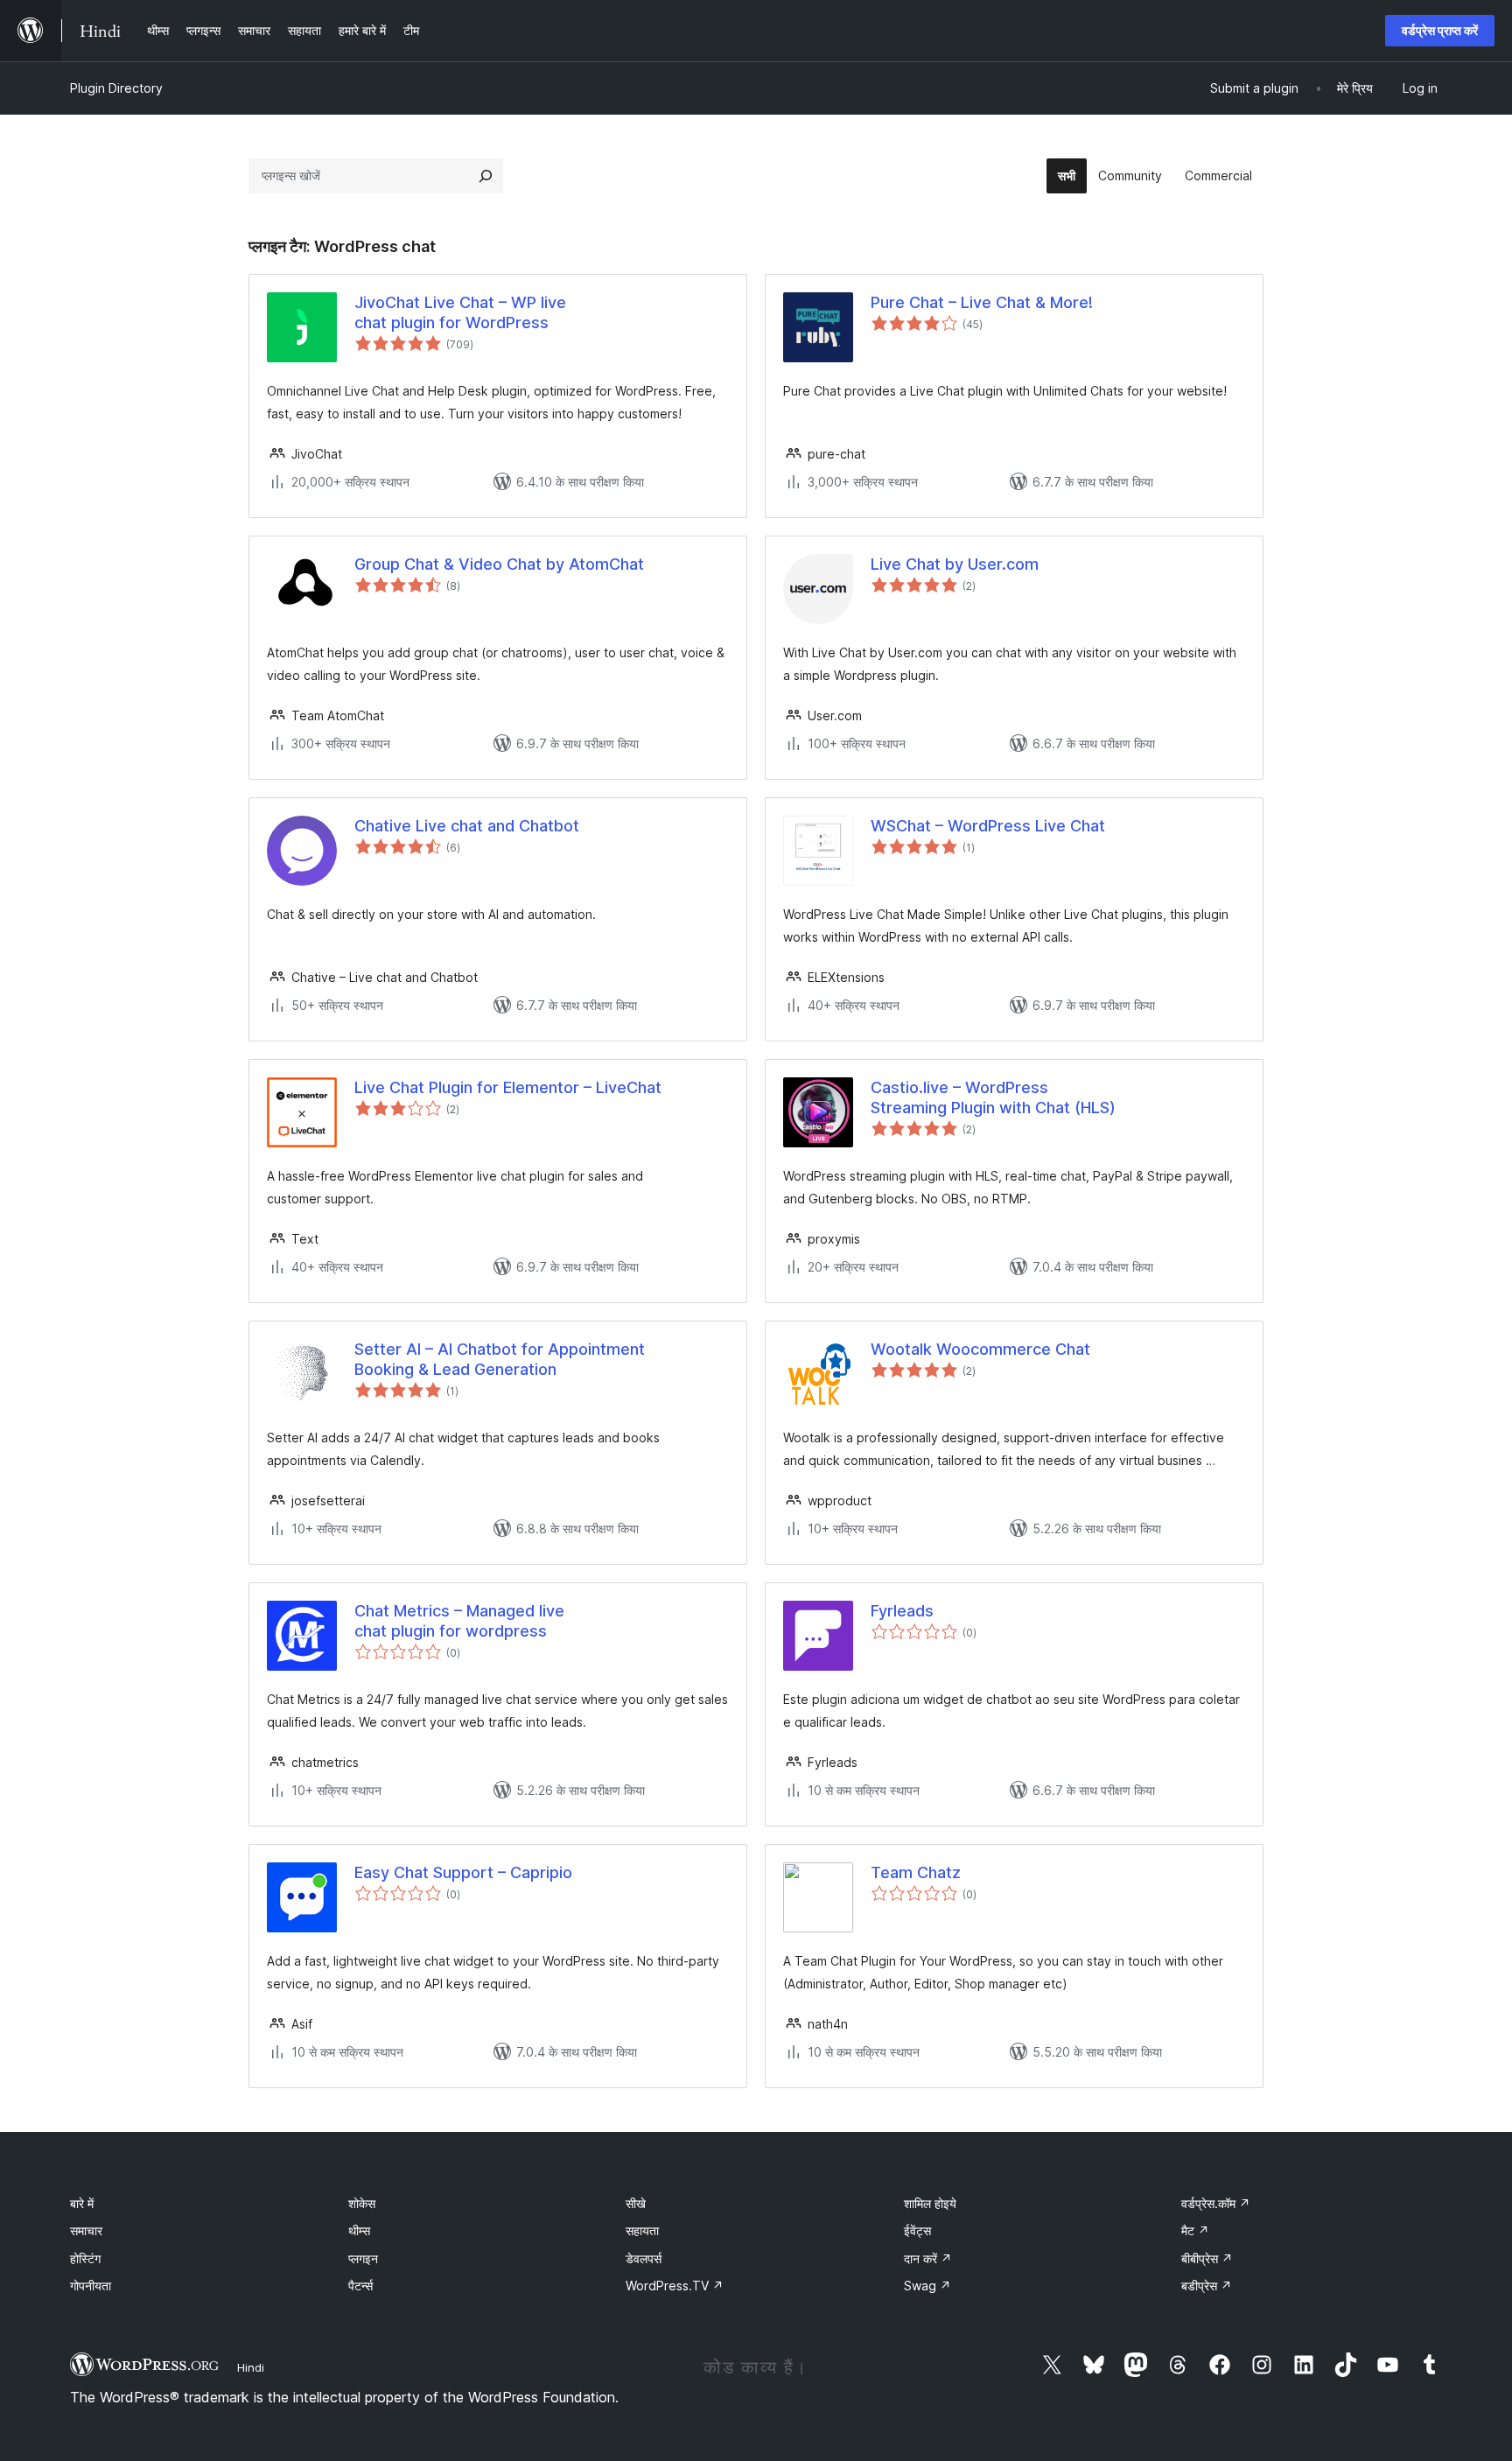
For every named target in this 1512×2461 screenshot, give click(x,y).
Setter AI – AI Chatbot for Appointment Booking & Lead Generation (500, 1359)
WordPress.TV (675, 2286)
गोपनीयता (91, 2286)
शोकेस (362, 2203)
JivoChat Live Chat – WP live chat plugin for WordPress (460, 312)
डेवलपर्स (644, 2258)
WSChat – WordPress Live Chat (988, 826)
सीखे (636, 2203)
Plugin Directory (116, 88)
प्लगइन (363, 2258)
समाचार (86, 2230)
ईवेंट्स (917, 2230)
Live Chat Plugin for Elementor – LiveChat (508, 1087)
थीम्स (359, 2230)
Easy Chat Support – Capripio (463, 1872)
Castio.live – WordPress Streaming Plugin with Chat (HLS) (993, 1097)
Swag (927, 2286)
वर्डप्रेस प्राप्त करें (1440, 30)
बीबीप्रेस (1207, 2258)
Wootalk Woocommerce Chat (980, 1349)
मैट (1195, 2230)
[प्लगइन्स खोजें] (486, 176)
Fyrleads (902, 1611)
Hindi (251, 2367)
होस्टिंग (85, 2258)
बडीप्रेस (1207, 2286)
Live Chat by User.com (955, 564)
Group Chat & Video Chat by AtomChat (499, 564)
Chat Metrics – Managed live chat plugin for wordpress (459, 1621)
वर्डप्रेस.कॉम (1216, 2203)
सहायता (642, 2230)
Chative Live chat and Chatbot (467, 826)
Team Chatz (916, 1872)
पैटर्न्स (360, 2286)
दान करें (928, 2258)
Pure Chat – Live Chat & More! (982, 302)
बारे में (82, 2203)
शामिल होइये (930, 2203)
